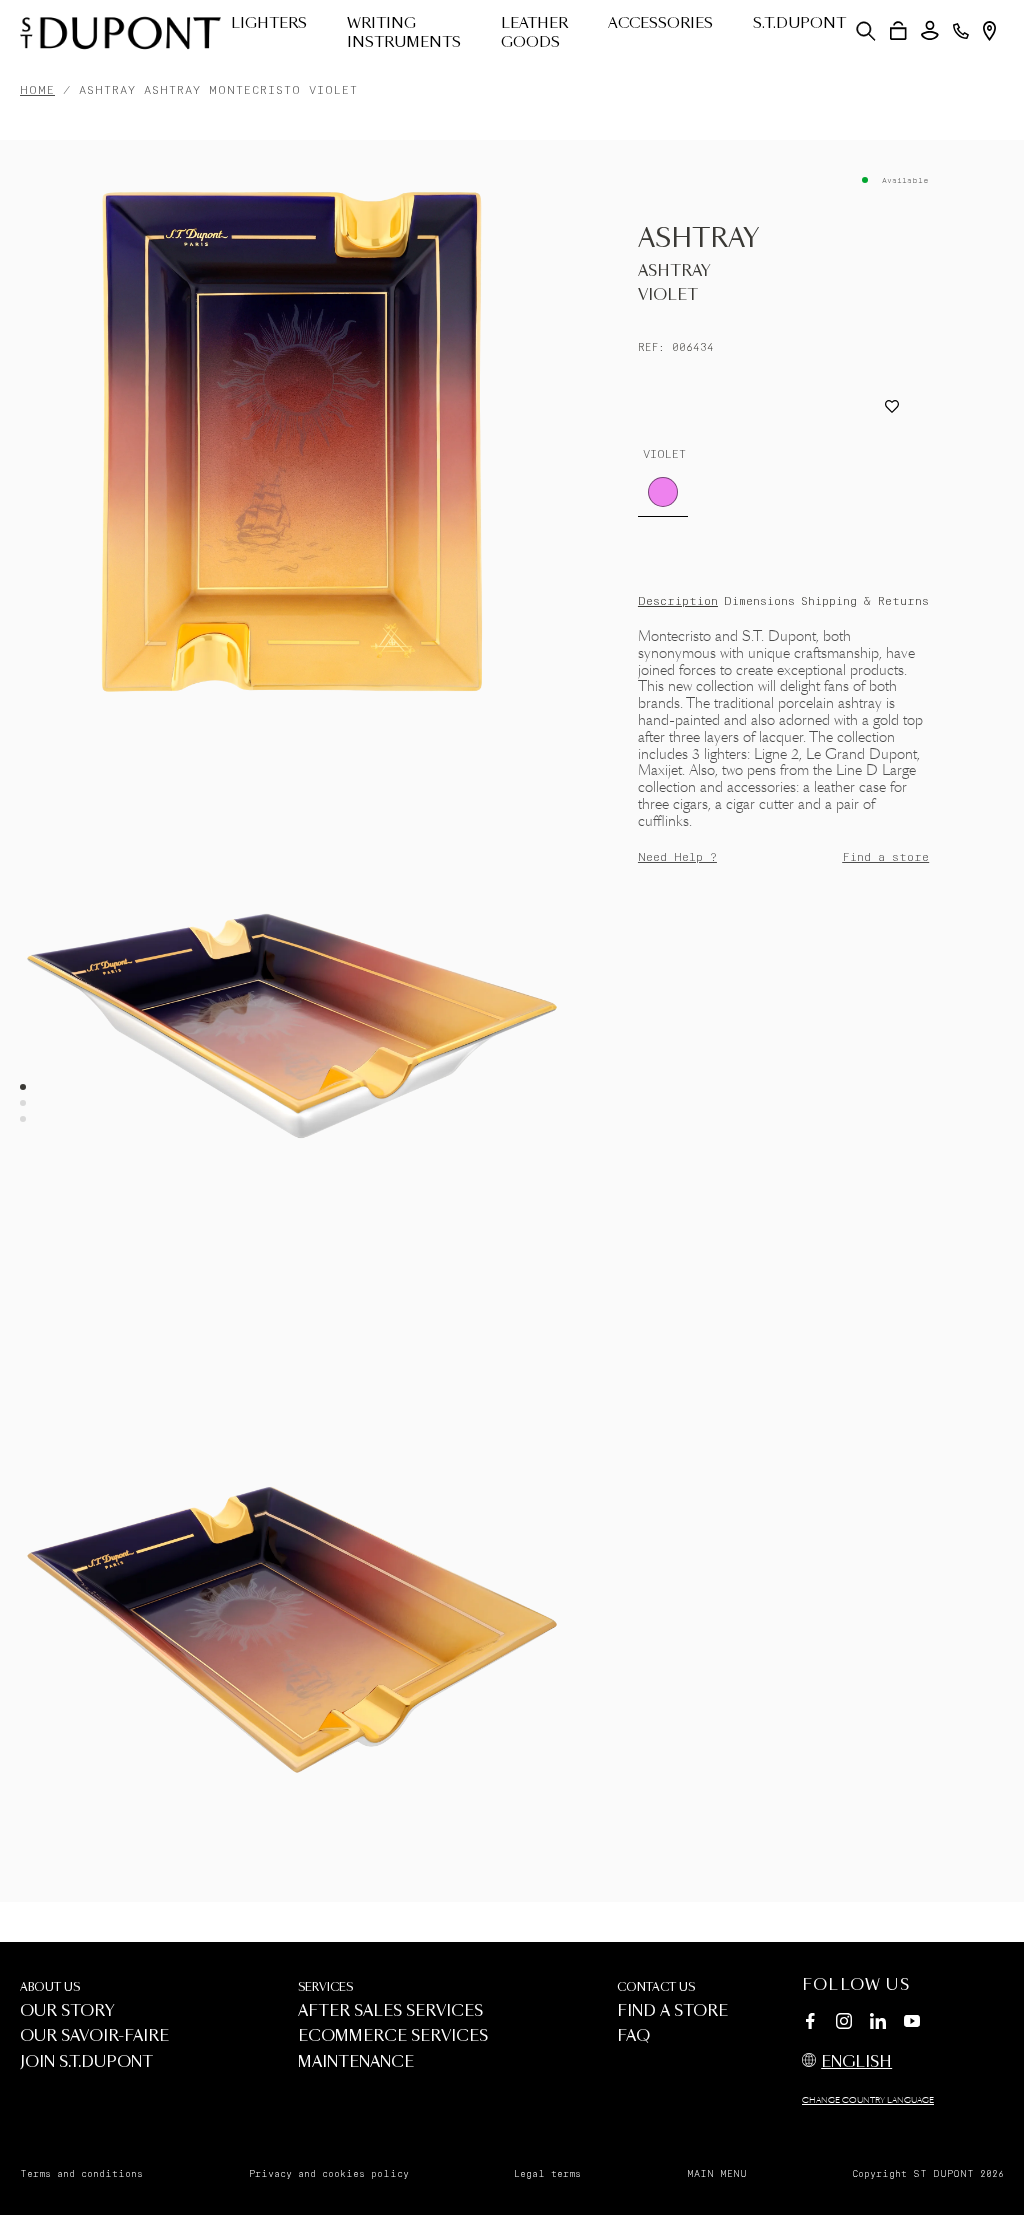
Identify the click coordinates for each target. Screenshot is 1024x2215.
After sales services (390, 2011)
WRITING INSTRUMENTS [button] (404, 33)
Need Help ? (677, 857)
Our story (67, 2011)
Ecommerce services (393, 2036)
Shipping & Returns (865, 601)
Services (325, 1987)
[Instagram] (844, 2024)
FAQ (633, 2036)
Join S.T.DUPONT (86, 2062)
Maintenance (356, 2062)
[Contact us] (961, 31)
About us (50, 1987)
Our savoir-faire (94, 2036)
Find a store (885, 857)
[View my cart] (898, 31)
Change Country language (868, 2101)
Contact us (656, 1987)
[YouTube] (912, 2022)
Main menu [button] (717, 2174)
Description (678, 601)
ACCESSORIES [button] (660, 24)
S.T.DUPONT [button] (799, 24)
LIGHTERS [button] (269, 24)
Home (37, 90)
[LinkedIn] (878, 2024)
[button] (866, 31)
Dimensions (759, 601)
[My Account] (930, 30)
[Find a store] (989, 31)
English (856, 2062)
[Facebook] (810, 2024)
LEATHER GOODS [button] (534, 33)
